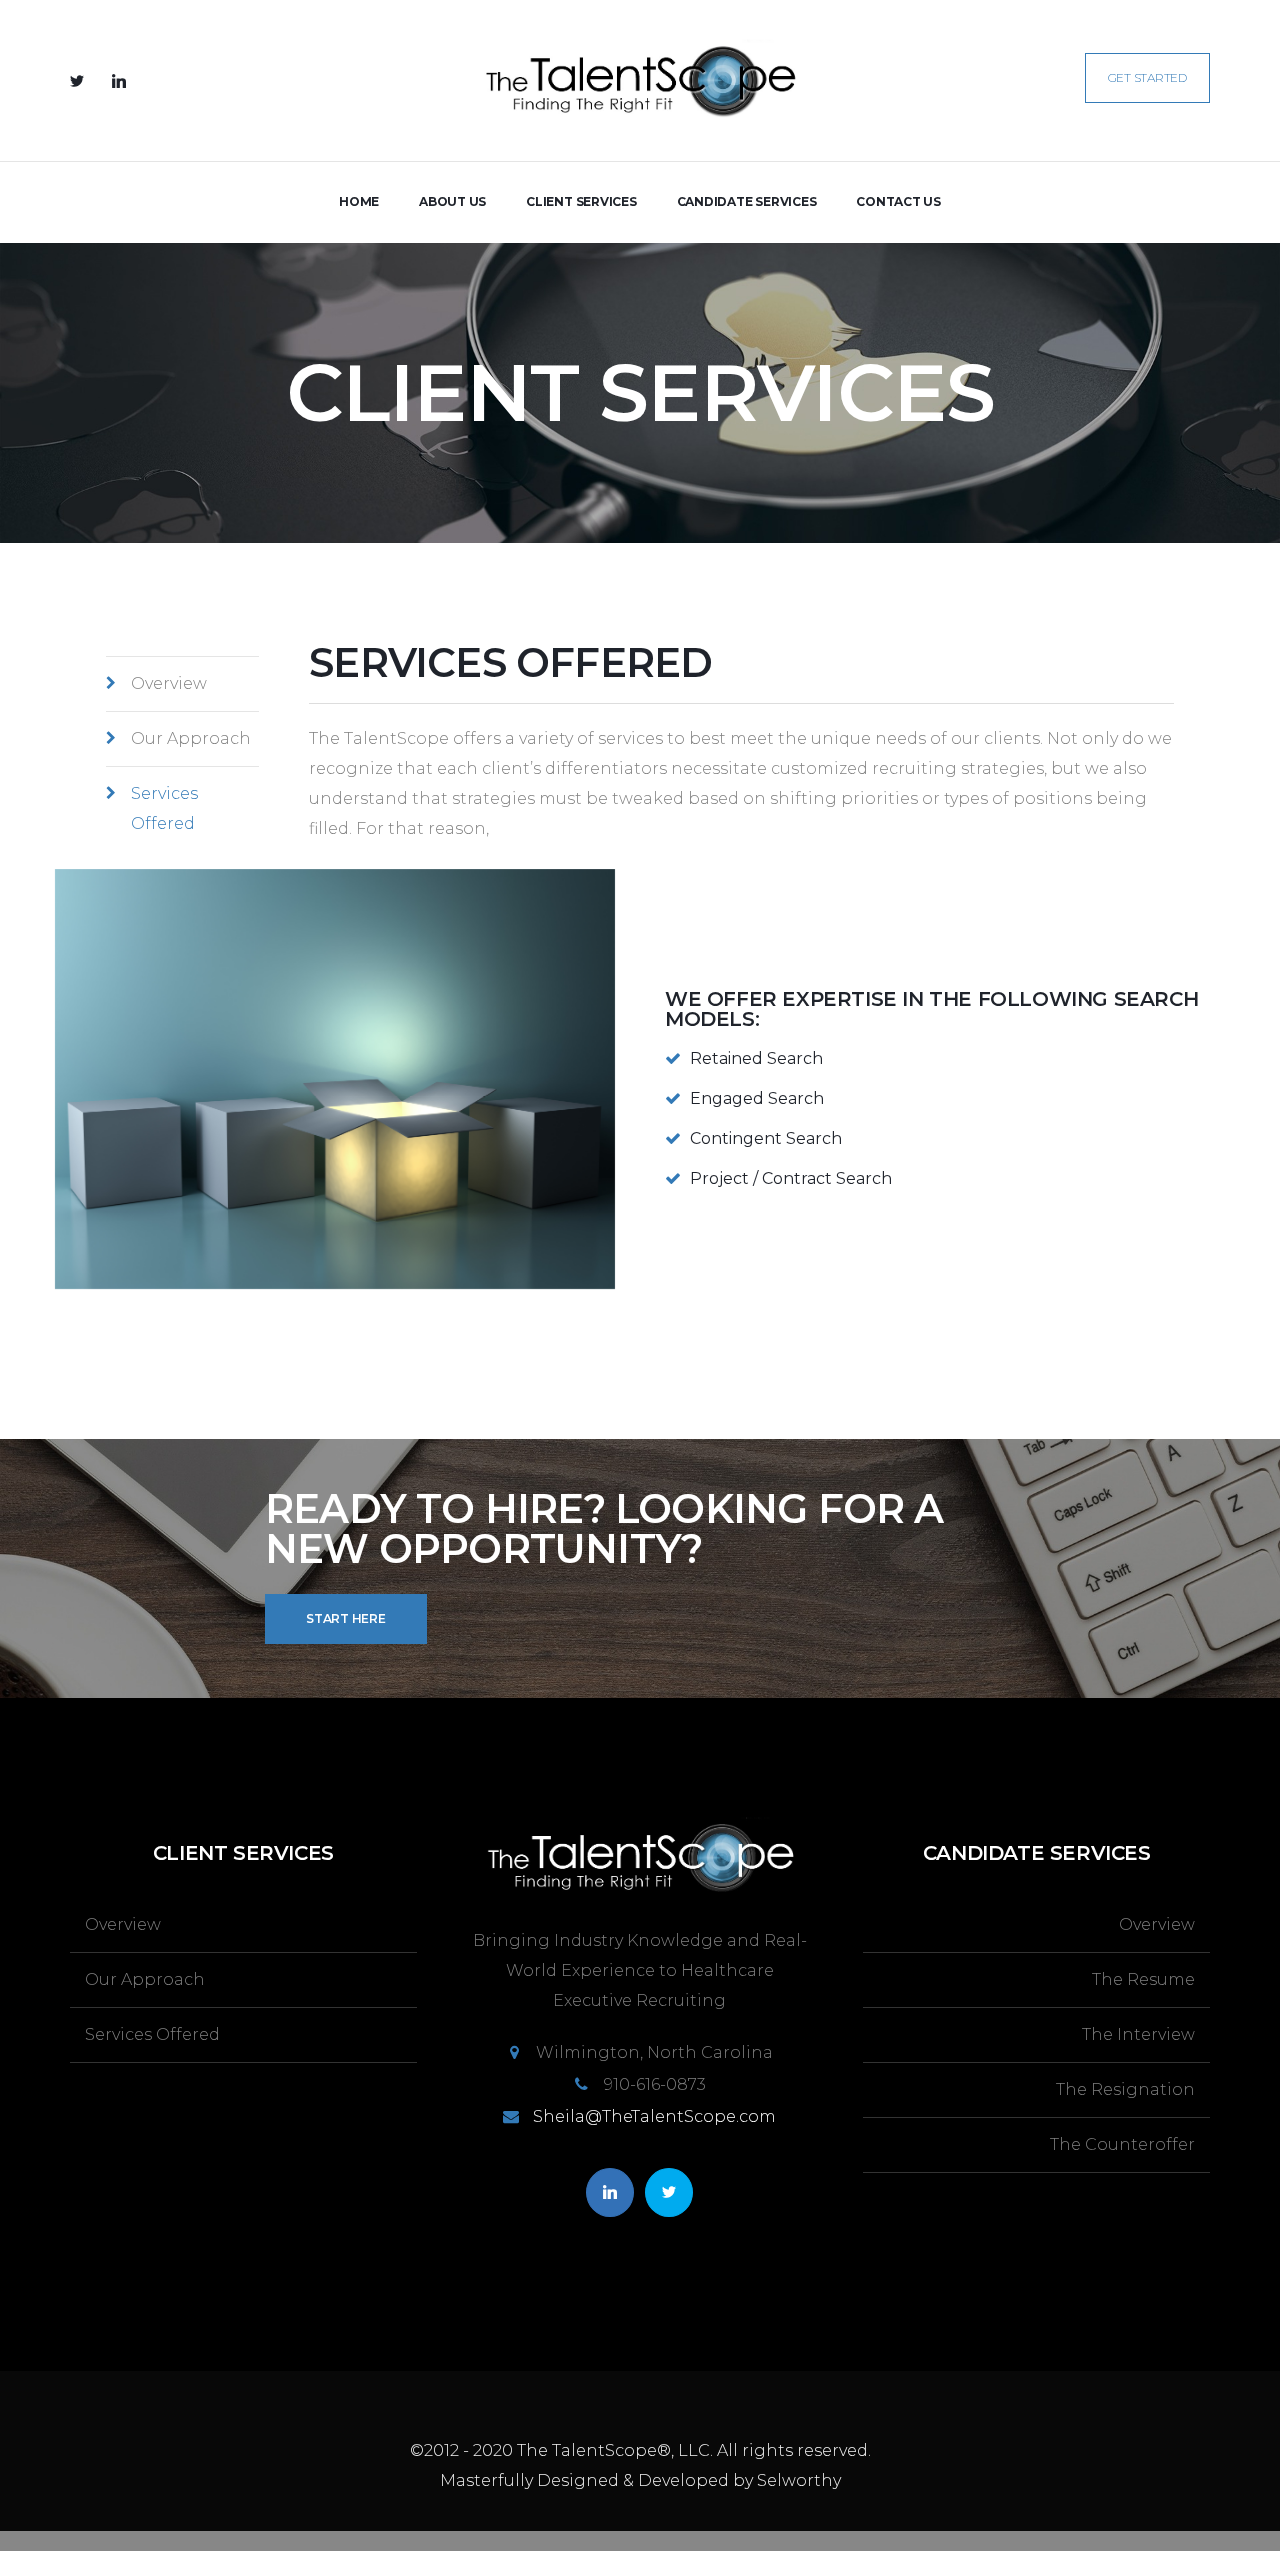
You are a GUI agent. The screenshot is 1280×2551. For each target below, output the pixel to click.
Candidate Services (747, 201)
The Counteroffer (1122, 2144)
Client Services (581, 201)
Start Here (346, 1618)
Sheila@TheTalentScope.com (654, 2116)
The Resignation (1125, 2089)
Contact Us (898, 201)
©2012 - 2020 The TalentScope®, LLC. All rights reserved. (640, 2450)
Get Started (1147, 77)
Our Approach (191, 738)
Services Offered (164, 808)
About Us (452, 201)
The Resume (1143, 1979)
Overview (169, 683)
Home (359, 201)
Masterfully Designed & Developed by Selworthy (640, 2480)
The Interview (1138, 2034)
